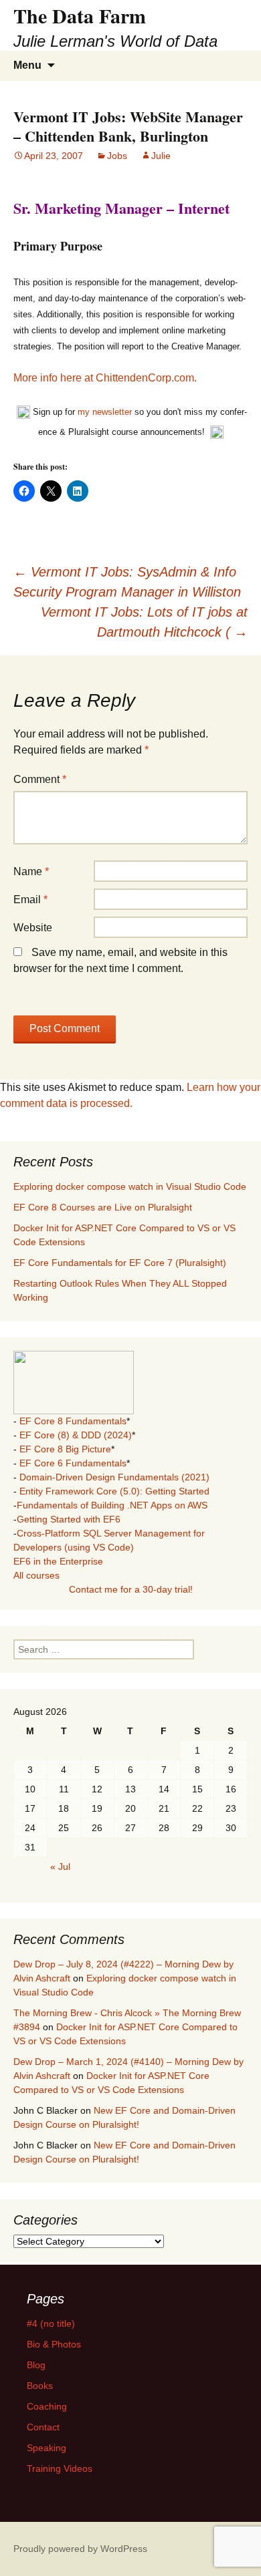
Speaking (47, 2448)
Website (33, 928)
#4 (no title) (51, 2323)
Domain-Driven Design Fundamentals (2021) (114, 1477)
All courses (36, 1575)
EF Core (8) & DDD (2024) (76, 1435)
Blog (36, 2365)
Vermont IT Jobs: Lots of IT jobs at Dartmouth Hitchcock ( (144, 622)
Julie (161, 156)
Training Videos (60, 2468)
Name (31, 871)
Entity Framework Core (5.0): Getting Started (114, 1491)
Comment (40, 779)
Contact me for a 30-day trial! (131, 1589)
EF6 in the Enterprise (58, 1561)
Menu (27, 65)
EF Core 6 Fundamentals (73, 1463)
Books (40, 2386)
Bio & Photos (54, 2344)
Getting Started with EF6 (69, 1519)
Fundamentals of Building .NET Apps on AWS (112, 1505)
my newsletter (105, 412)
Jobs (117, 156)
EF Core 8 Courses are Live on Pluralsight (103, 1207)
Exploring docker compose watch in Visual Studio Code (130, 1186)
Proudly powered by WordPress (80, 2549)
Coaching (47, 2406)
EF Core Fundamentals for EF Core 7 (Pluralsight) (120, 1263)
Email (30, 900)
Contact (43, 2427)
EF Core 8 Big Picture (65, 1449)
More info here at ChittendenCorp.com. (105, 378)
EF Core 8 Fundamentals (73, 1421)
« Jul (60, 1867)
